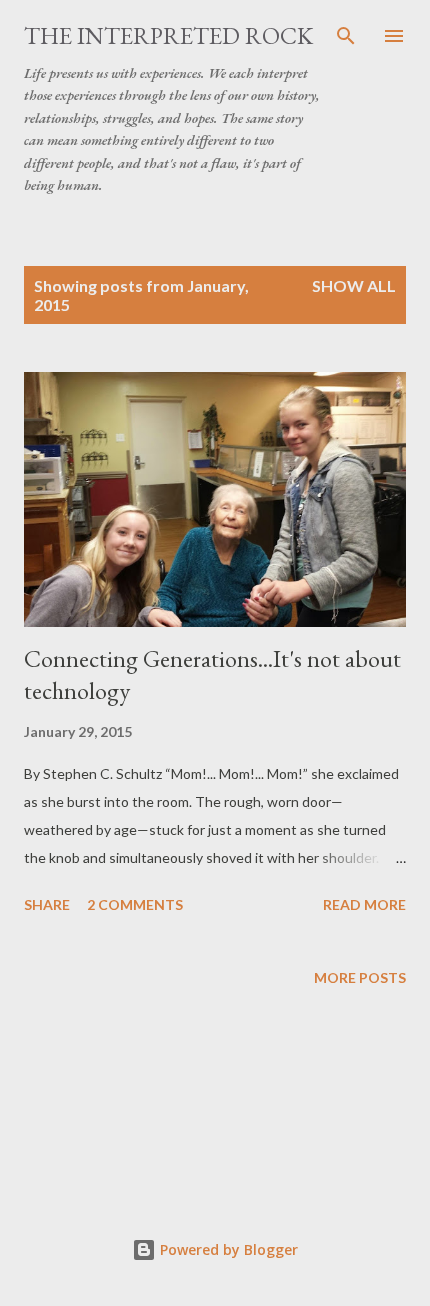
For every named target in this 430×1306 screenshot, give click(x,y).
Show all (354, 285)
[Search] (346, 36)
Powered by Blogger (227, 1249)
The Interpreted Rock (168, 35)
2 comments (135, 904)
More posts (360, 977)
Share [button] (47, 904)
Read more (364, 904)
